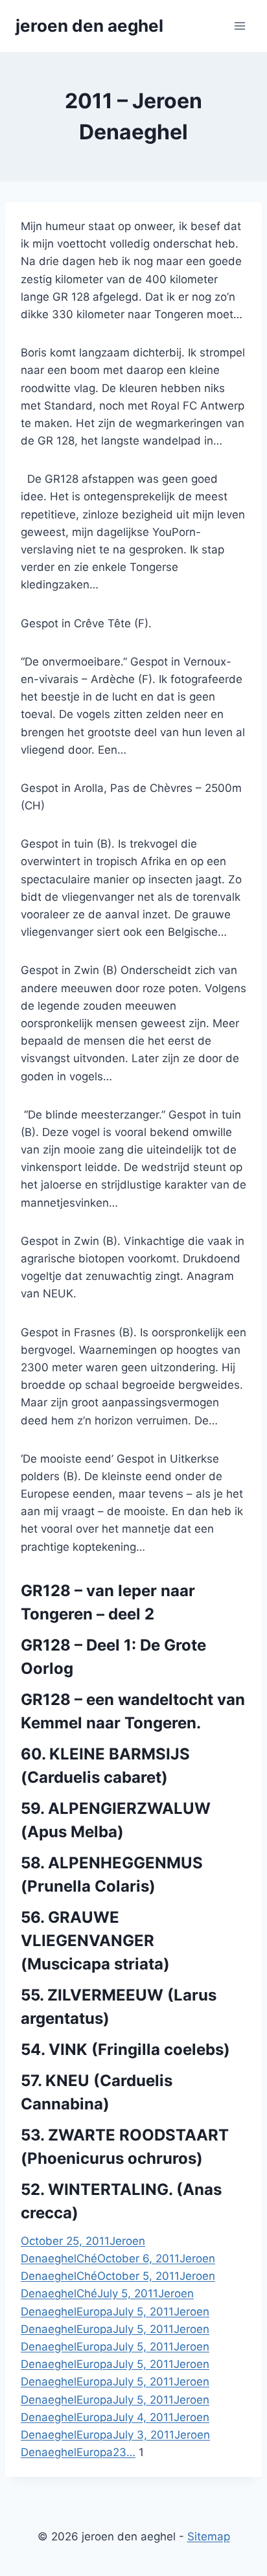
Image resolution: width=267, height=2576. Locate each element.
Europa (95, 2312)
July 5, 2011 (128, 2293)
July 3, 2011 (144, 2435)
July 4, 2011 (143, 2417)
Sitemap (209, 2536)
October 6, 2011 (138, 2258)
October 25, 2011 (65, 2241)
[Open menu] (239, 26)
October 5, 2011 (138, 2276)
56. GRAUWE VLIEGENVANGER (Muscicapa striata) (95, 1941)
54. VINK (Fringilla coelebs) (125, 2049)
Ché (87, 2258)
